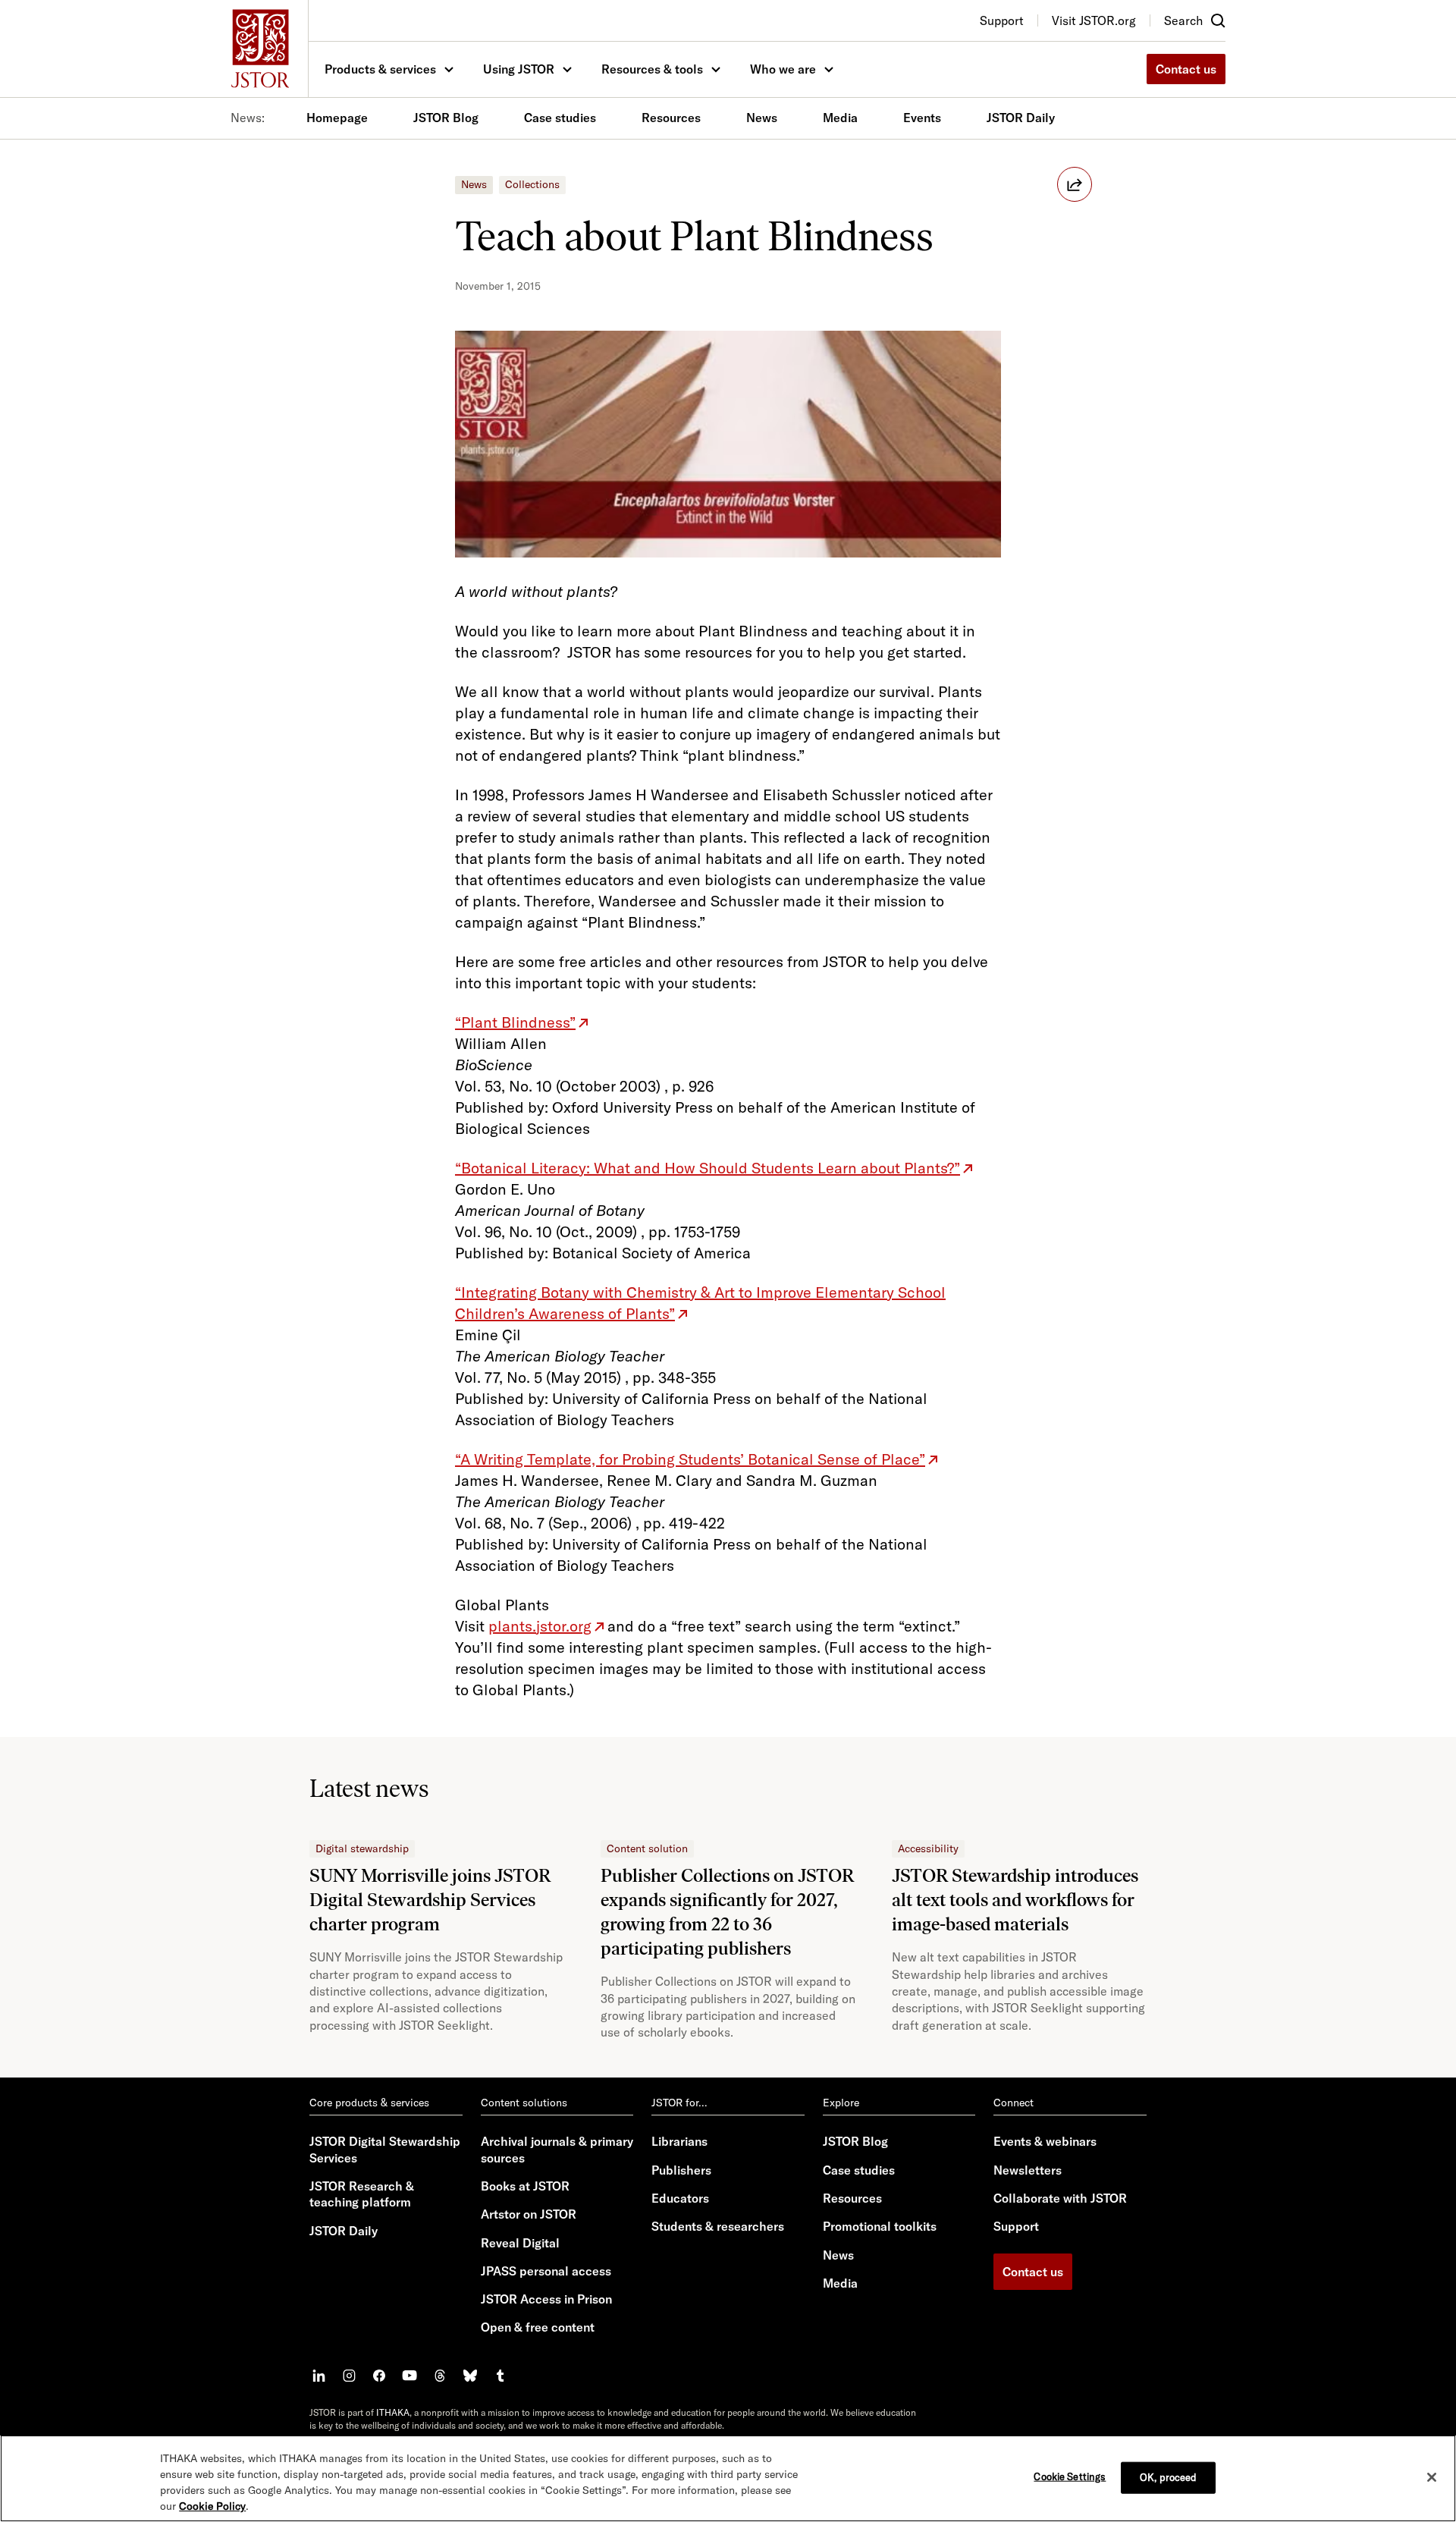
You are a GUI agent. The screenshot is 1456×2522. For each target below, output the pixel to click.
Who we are (783, 69)
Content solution (647, 1848)
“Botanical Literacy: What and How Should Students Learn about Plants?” (708, 1168)
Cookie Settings (1070, 2476)
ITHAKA (393, 2412)
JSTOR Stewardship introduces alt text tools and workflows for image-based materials (1015, 1900)
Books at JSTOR (525, 2186)
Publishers (681, 2170)
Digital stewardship (362, 1848)
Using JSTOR (519, 69)
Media (840, 118)
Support (1016, 2226)
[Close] (1432, 2477)
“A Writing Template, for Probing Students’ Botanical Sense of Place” (690, 1459)
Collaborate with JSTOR (1060, 2198)
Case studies (560, 118)
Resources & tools (652, 69)
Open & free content (538, 2327)
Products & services (380, 69)
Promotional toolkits (880, 2226)
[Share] (1075, 184)
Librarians (679, 2141)
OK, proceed (1168, 2477)
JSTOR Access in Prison (546, 2299)
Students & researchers (718, 2226)
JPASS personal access (546, 2271)
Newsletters (1028, 2170)
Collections (532, 184)
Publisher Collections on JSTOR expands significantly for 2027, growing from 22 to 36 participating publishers (727, 1912)
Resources (671, 118)
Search (1183, 20)
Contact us (1186, 69)
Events (922, 118)
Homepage (337, 118)
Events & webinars (1045, 2141)
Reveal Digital (520, 2243)
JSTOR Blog (446, 118)
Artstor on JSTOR (529, 2214)
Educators (680, 2198)
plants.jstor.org (540, 1626)
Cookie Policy (212, 2506)
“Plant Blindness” (515, 1022)
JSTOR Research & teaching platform (362, 2194)
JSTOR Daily (1021, 118)
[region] (728, 2478)
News (762, 118)
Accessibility (928, 1848)
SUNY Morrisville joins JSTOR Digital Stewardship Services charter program (430, 1900)
